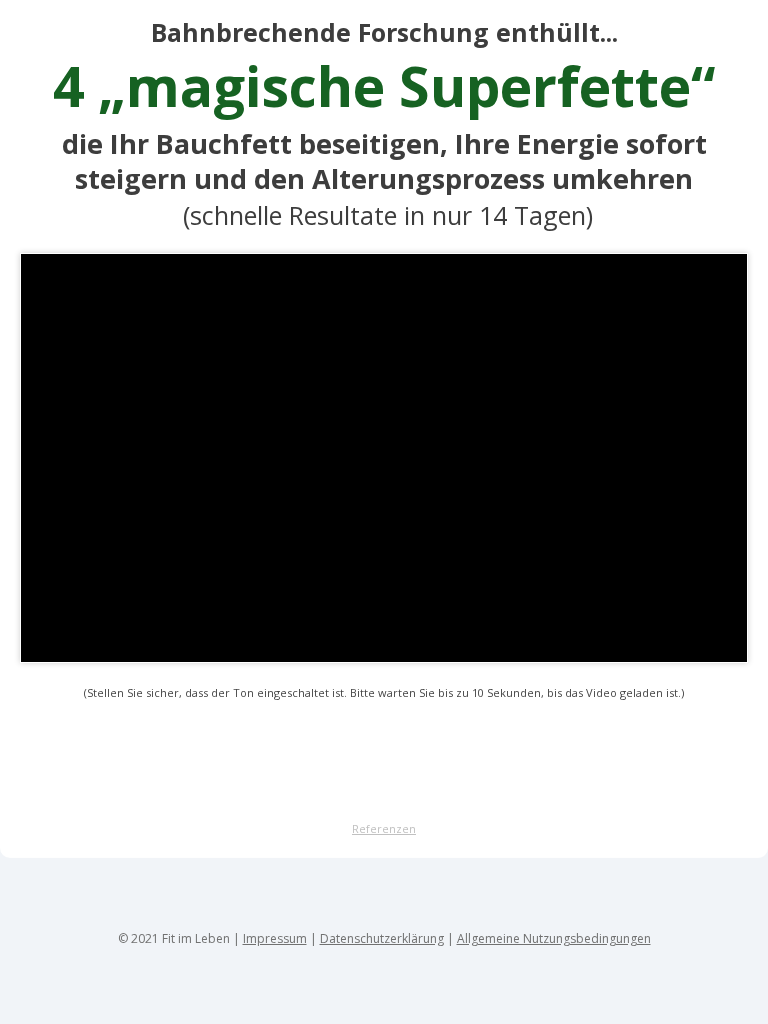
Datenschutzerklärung (382, 938)
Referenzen (384, 828)
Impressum (275, 938)
